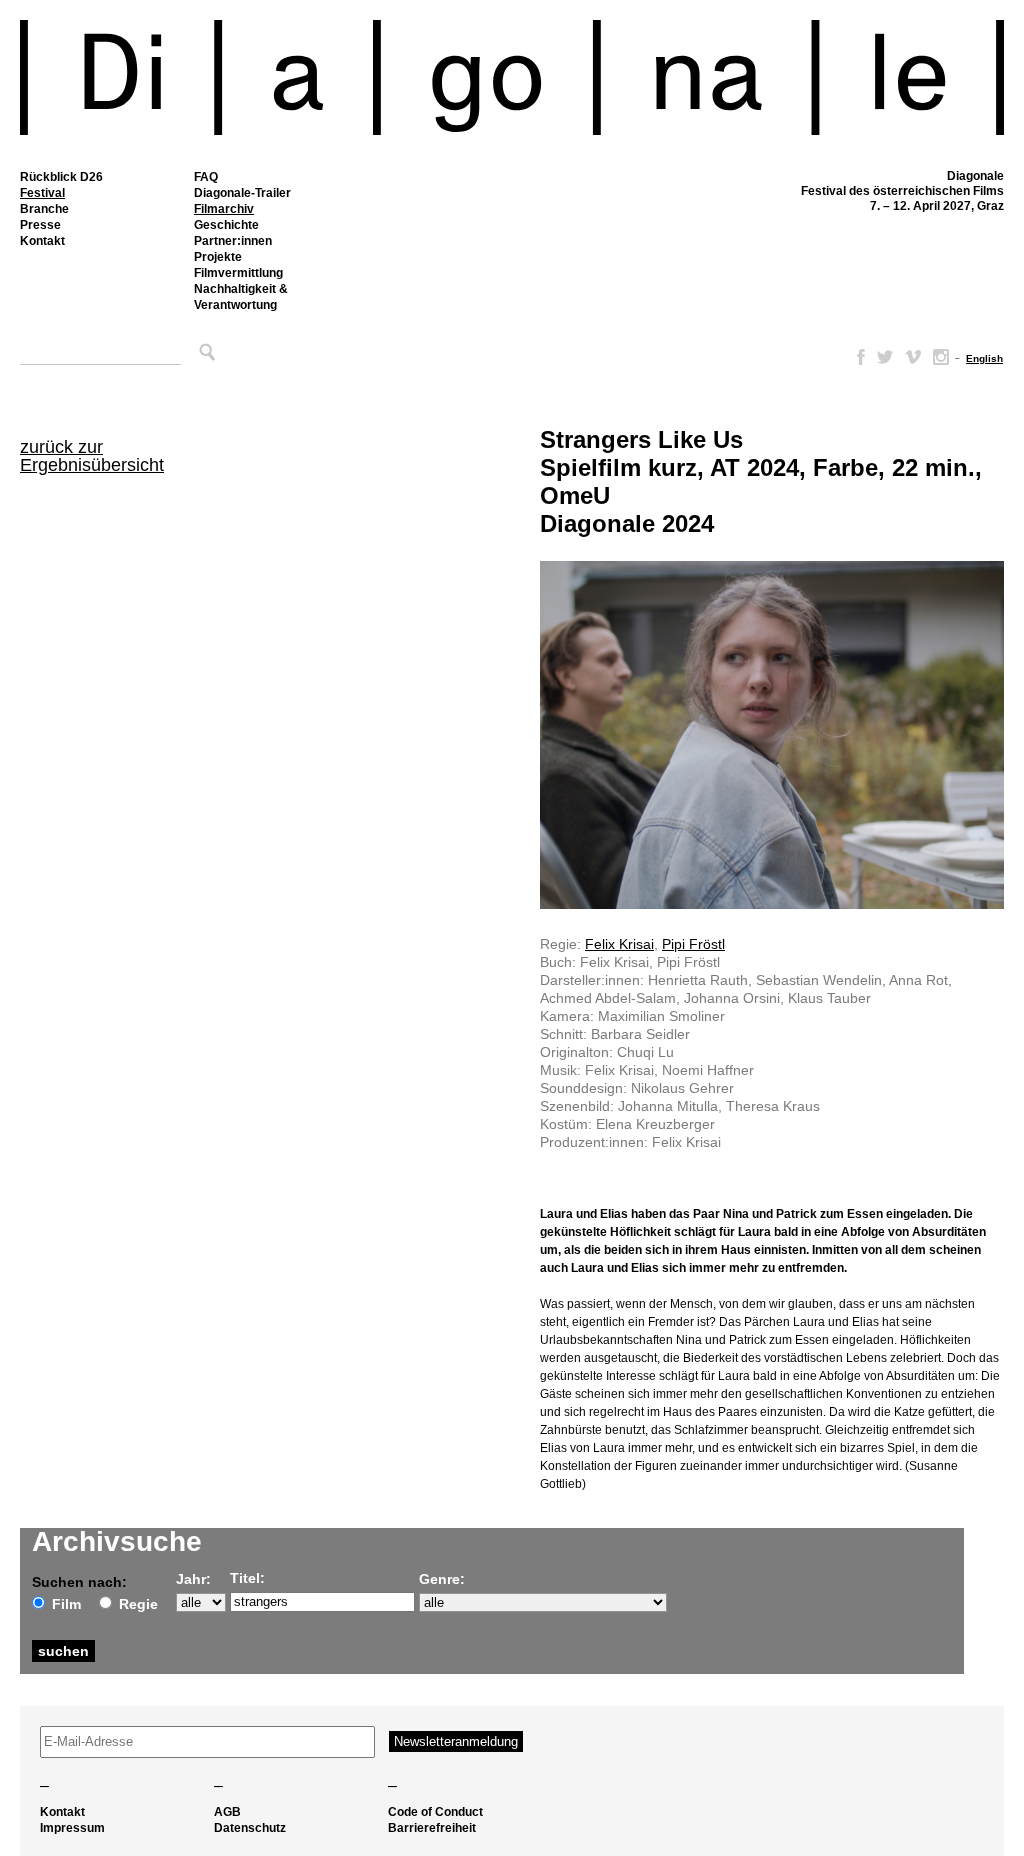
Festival (42, 193)
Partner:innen (233, 241)
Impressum (72, 1828)
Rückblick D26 (61, 177)
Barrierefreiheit (432, 1828)
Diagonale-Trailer (242, 193)
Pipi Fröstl (693, 944)
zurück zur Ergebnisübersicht (92, 456)
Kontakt (42, 241)
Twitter (885, 357)
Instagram (941, 357)
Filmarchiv (224, 209)
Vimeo (913, 357)
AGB (227, 1812)
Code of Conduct (435, 1812)
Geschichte (226, 225)
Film (66, 1604)
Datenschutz (250, 1828)
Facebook (857, 357)
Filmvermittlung (238, 273)
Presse (40, 225)
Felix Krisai (619, 944)
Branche (44, 209)
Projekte (218, 257)
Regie (138, 1604)
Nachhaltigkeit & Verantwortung (241, 297)
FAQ (206, 177)
